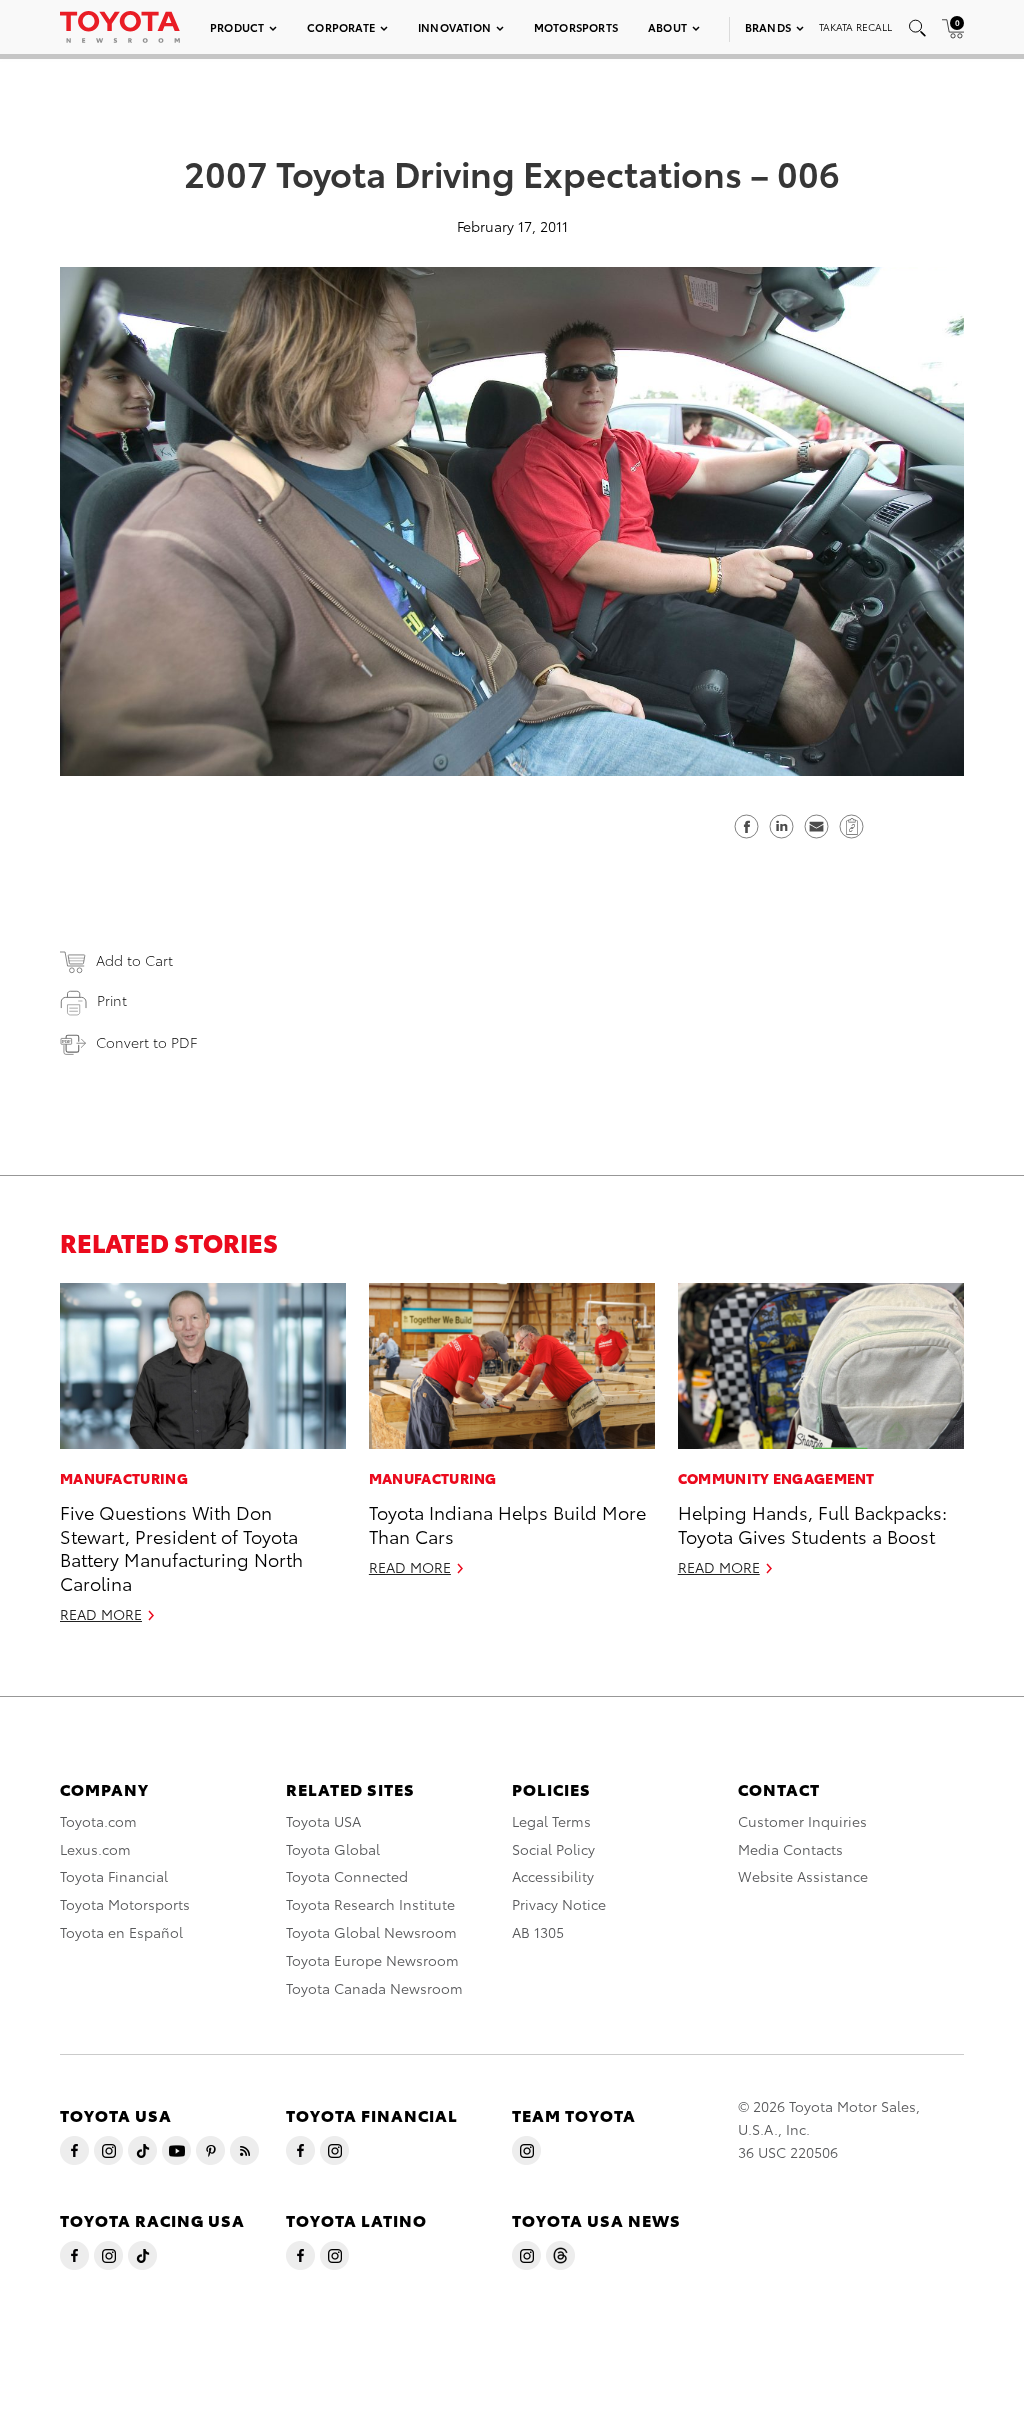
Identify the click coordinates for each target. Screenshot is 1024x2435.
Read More (101, 1614)
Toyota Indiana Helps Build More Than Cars (507, 1523)
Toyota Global (333, 1849)
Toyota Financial (114, 1876)
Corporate (341, 27)
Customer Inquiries (802, 1821)
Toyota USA (323, 1821)
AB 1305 (538, 1932)
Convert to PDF (146, 1042)
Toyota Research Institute (370, 1904)
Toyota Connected (347, 1876)
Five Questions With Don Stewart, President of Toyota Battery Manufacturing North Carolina (181, 1546)
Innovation (454, 27)
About (667, 27)
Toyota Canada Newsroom (374, 1988)
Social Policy (553, 1849)
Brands (768, 27)
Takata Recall (855, 26)
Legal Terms (551, 1821)
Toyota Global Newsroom (371, 1932)
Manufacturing (124, 1478)
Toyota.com (98, 1821)
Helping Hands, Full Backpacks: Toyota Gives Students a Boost (812, 1523)
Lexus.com (95, 1849)
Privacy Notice (559, 1904)
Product (237, 27)
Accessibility (553, 1876)
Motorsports (576, 27)
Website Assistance (803, 1876)
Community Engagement (776, 1478)
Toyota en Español (121, 1932)
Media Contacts (790, 1849)
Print (112, 1000)
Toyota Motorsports (125, 1904)
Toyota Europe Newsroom (372, 1960)
